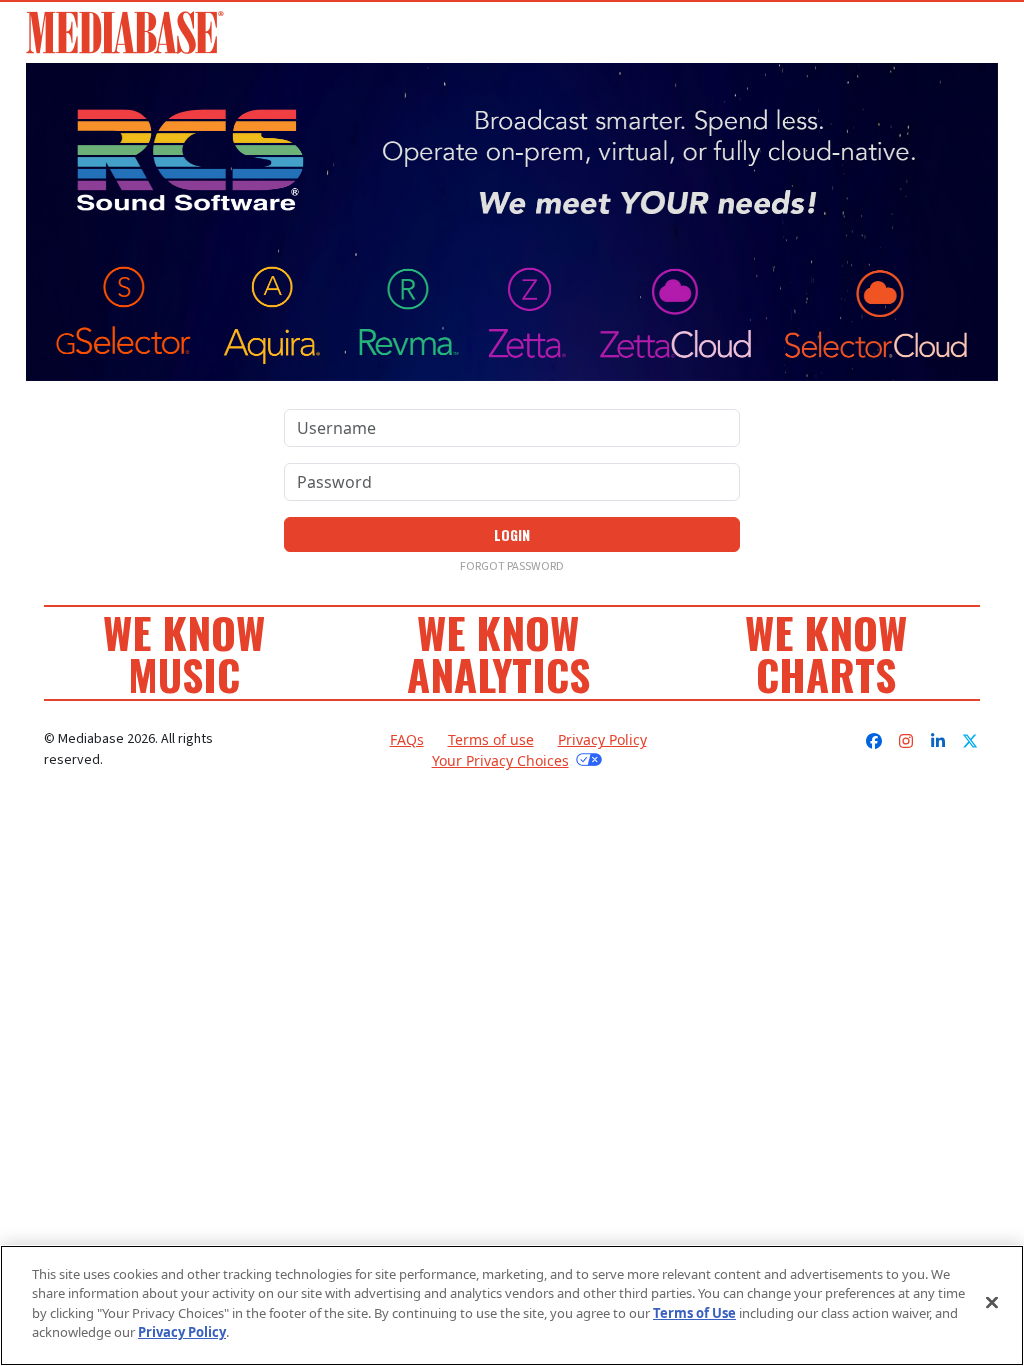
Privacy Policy (602, 739)
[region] (512, 1305)
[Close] (992, 1303)
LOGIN (512, 534)
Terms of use (491, 739)
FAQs (407, 739)
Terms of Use (694, 1313)
